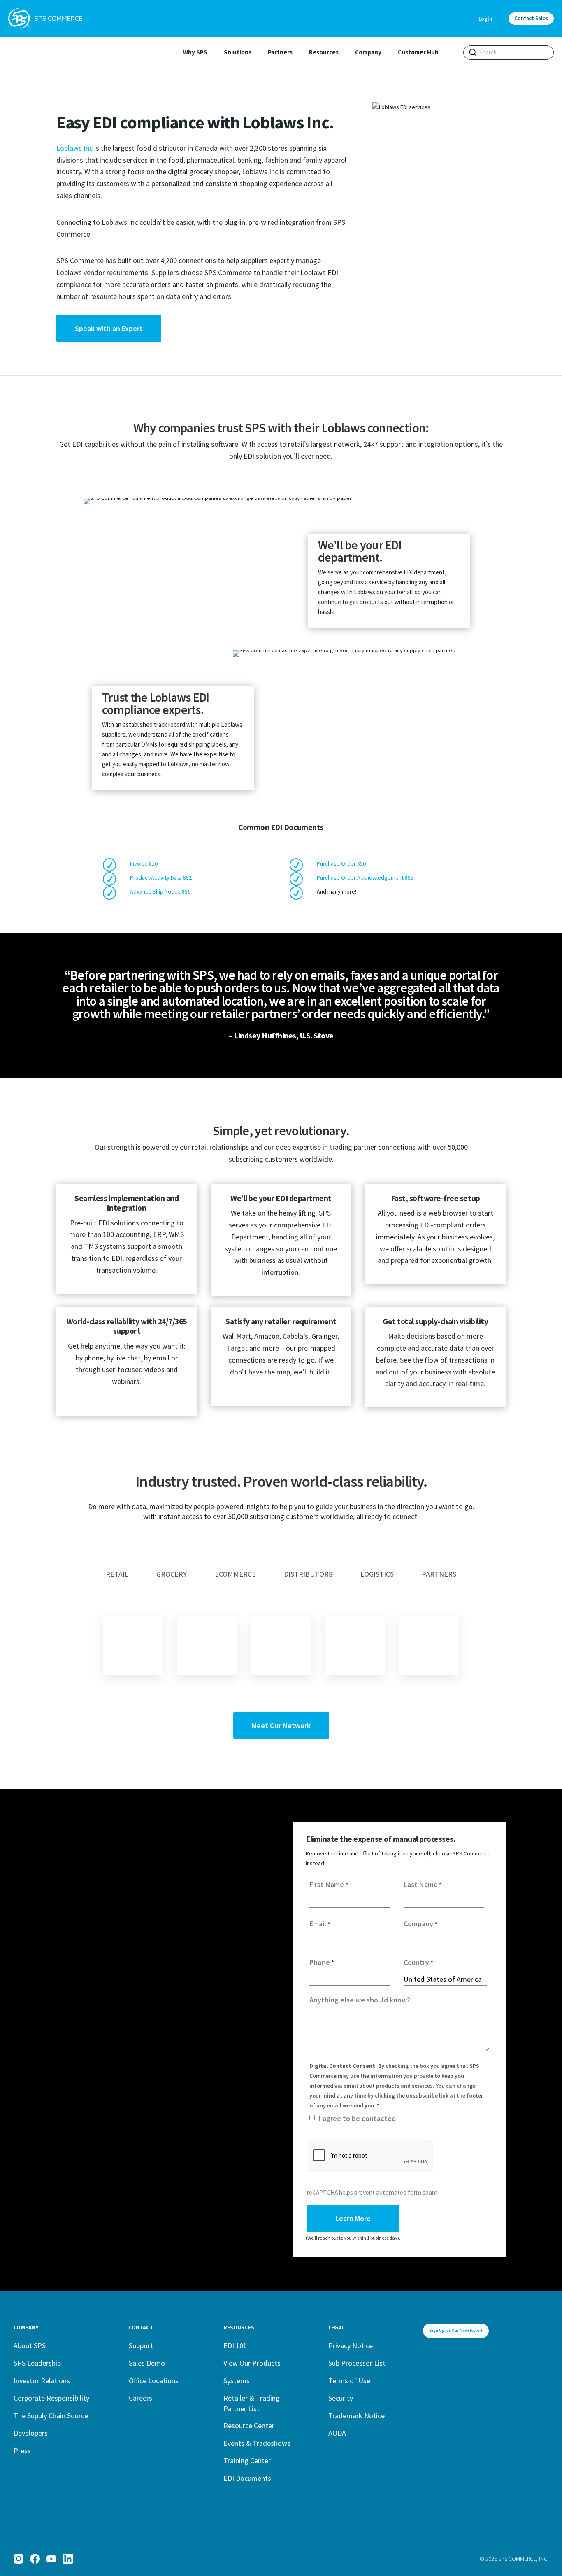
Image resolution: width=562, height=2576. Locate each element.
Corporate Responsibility (51, 2398)
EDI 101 (235, 2346)
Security (341, 2398)
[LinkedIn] (68, 2559)
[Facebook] (35, 2559)
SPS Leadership (37, 2363)
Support (141, 2346)
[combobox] (509, 52)
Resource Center (249, 2425)
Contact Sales (531, 18)
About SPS (30, 2346)
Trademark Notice (356, 2416)
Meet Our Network (281, 1725)
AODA (337, 2433)
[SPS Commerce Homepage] (45, 19)
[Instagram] (19, 2559)
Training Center (247, 2460)
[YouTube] (51, 2559)
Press (22, 2451)
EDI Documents (247, 2478)
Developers (31, 2433)
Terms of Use (349, 2381)
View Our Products (252, 2363)
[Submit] (473, 52)
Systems (237, 2381)
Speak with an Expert (109, 328)
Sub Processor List (357, 2363)
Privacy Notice (351, 2346)
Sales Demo (147, 2363)
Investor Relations (42, 2381)
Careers (140, 2398)
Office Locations (154, 2381)
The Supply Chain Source (51, 2416)
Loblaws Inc (74, 148)
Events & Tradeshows (257, 2443)
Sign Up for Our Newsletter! (456, 2330)
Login (485, 19)
